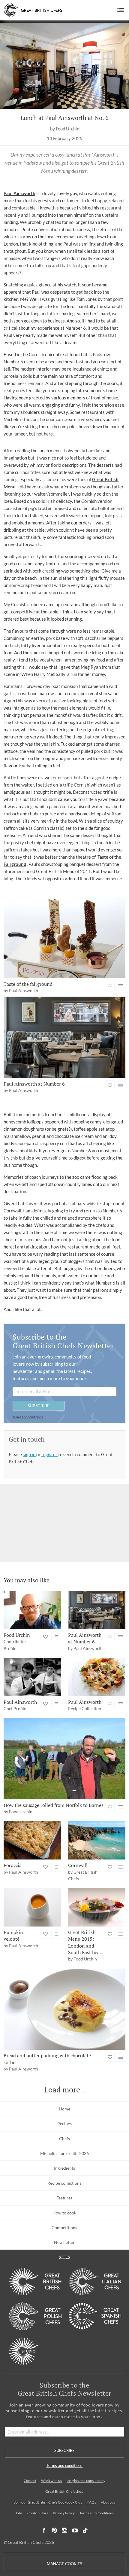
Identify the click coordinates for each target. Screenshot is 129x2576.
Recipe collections (64, 2183)
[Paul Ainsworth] (32, 1677)
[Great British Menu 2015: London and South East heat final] (97, 1907)
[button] (121, 10)
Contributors (38, 2513)
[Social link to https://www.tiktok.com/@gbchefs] (85, 2530)
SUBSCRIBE (39, 1406)
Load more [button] (62, 2090)
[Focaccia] (32, 1840)
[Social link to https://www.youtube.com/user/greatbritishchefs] (75, 2530)
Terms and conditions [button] (28, 1417)
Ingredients (64, 2168)
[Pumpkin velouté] (32, 1907)
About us (108, 2502)
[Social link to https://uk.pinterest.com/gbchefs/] (54, 2530)
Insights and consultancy (86, 2481)
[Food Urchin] (32, 1610)
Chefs (64, 2139)
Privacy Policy (64, 2513)
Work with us (51, 2481)
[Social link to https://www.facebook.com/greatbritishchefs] (44, 2530)
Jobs (19, 2513)
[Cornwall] (97, 1840)
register (50, 1454)
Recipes (64, 2124)
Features (64, 2198)
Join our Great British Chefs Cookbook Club (48, 2502)
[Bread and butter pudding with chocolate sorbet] (64, 2009)
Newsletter (64, 2242)
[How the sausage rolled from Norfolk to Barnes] (64, 1759)
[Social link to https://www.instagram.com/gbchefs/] (65, 2530)
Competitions (64, 2228)
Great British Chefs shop (64, 2491)
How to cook (64, 2213)
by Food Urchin (65, 129)
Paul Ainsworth (19, 193)
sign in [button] (30, 1454)
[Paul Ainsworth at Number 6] (64, 1037)
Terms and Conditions (97, 2513)
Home (64, 2109)
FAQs (92, 2502)
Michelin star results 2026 (64, 2153)
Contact (30, 2481)
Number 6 (76, 328)
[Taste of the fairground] (64, 938)
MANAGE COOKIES (64, 2564)
